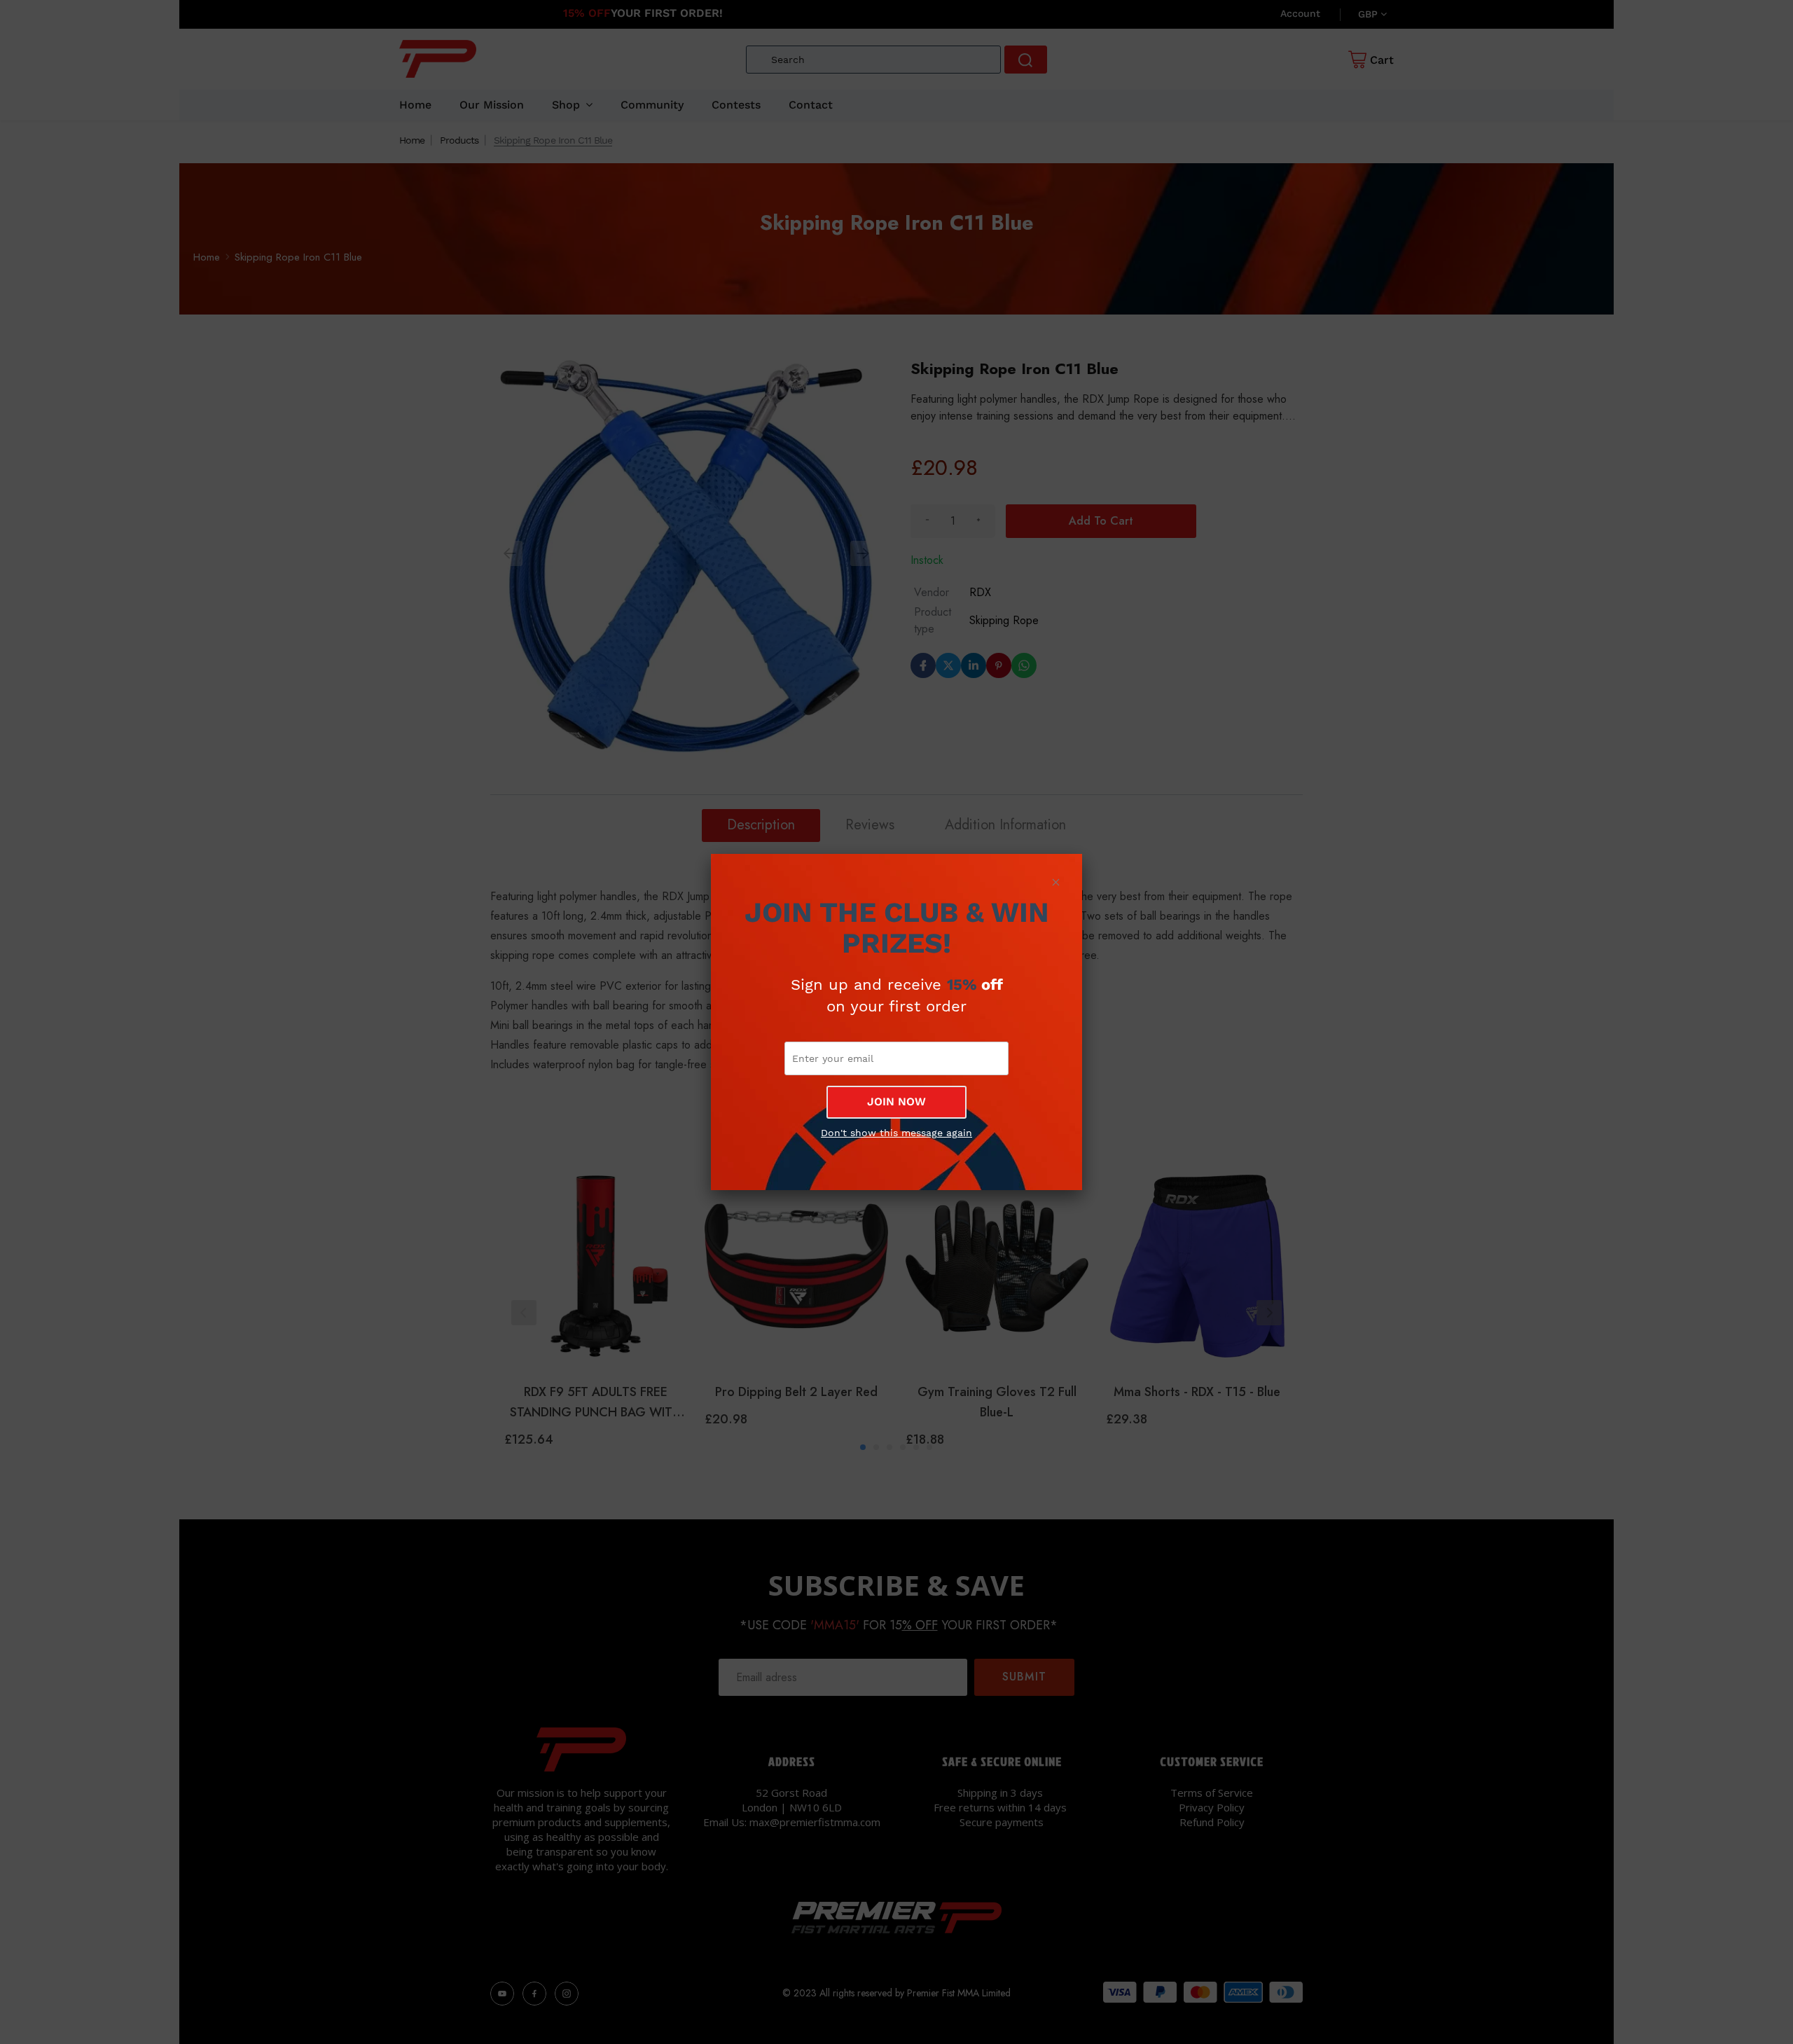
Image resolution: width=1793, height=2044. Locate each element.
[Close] (1055, 882)
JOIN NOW (896, 1102)
